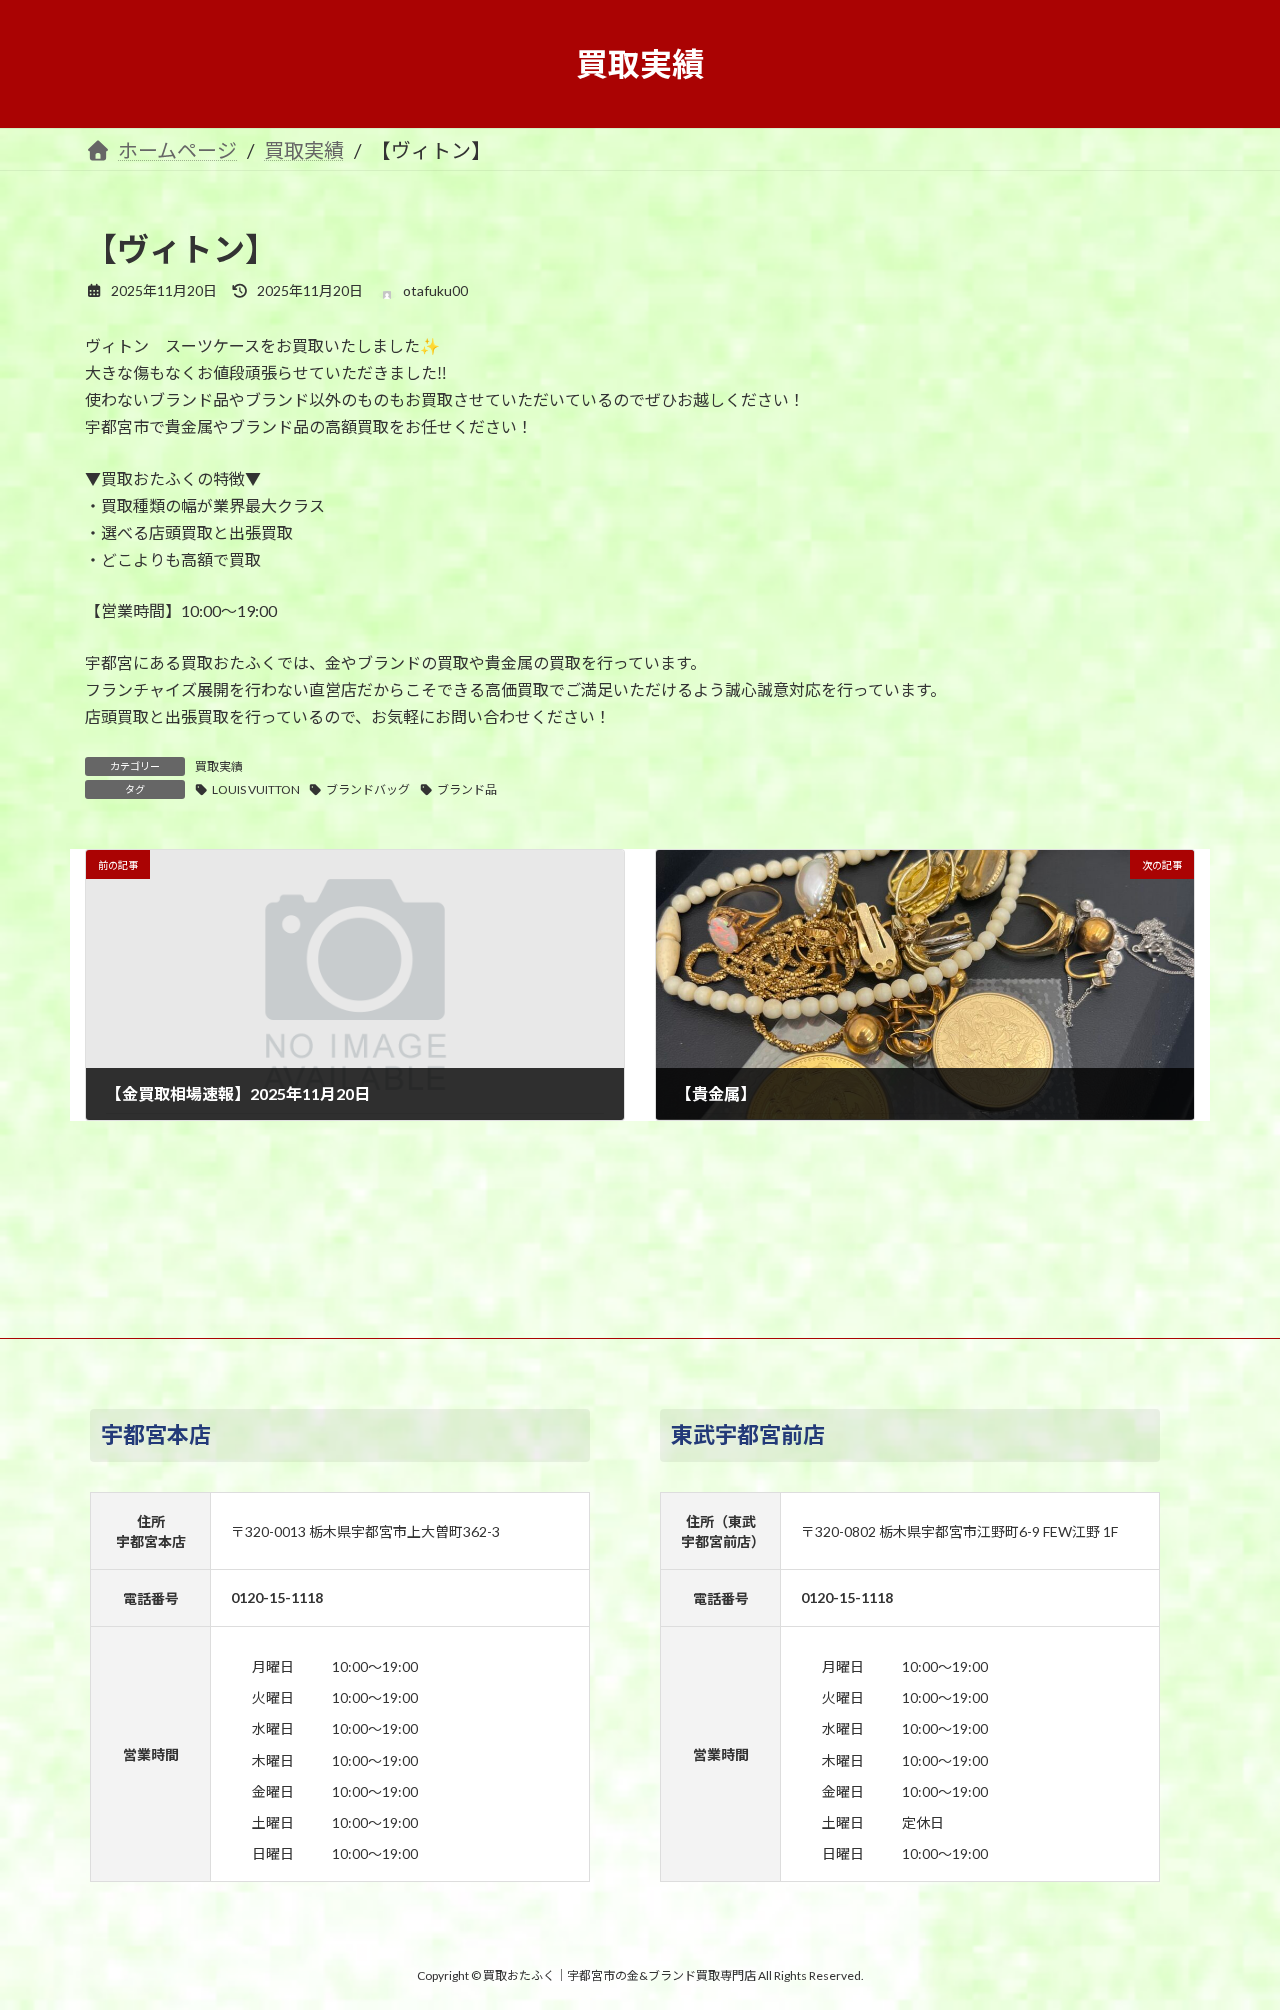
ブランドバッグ (368, 789)
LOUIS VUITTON (256, 789)
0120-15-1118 (277, 1597)
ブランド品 (467, 789)
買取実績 (219, 766)
